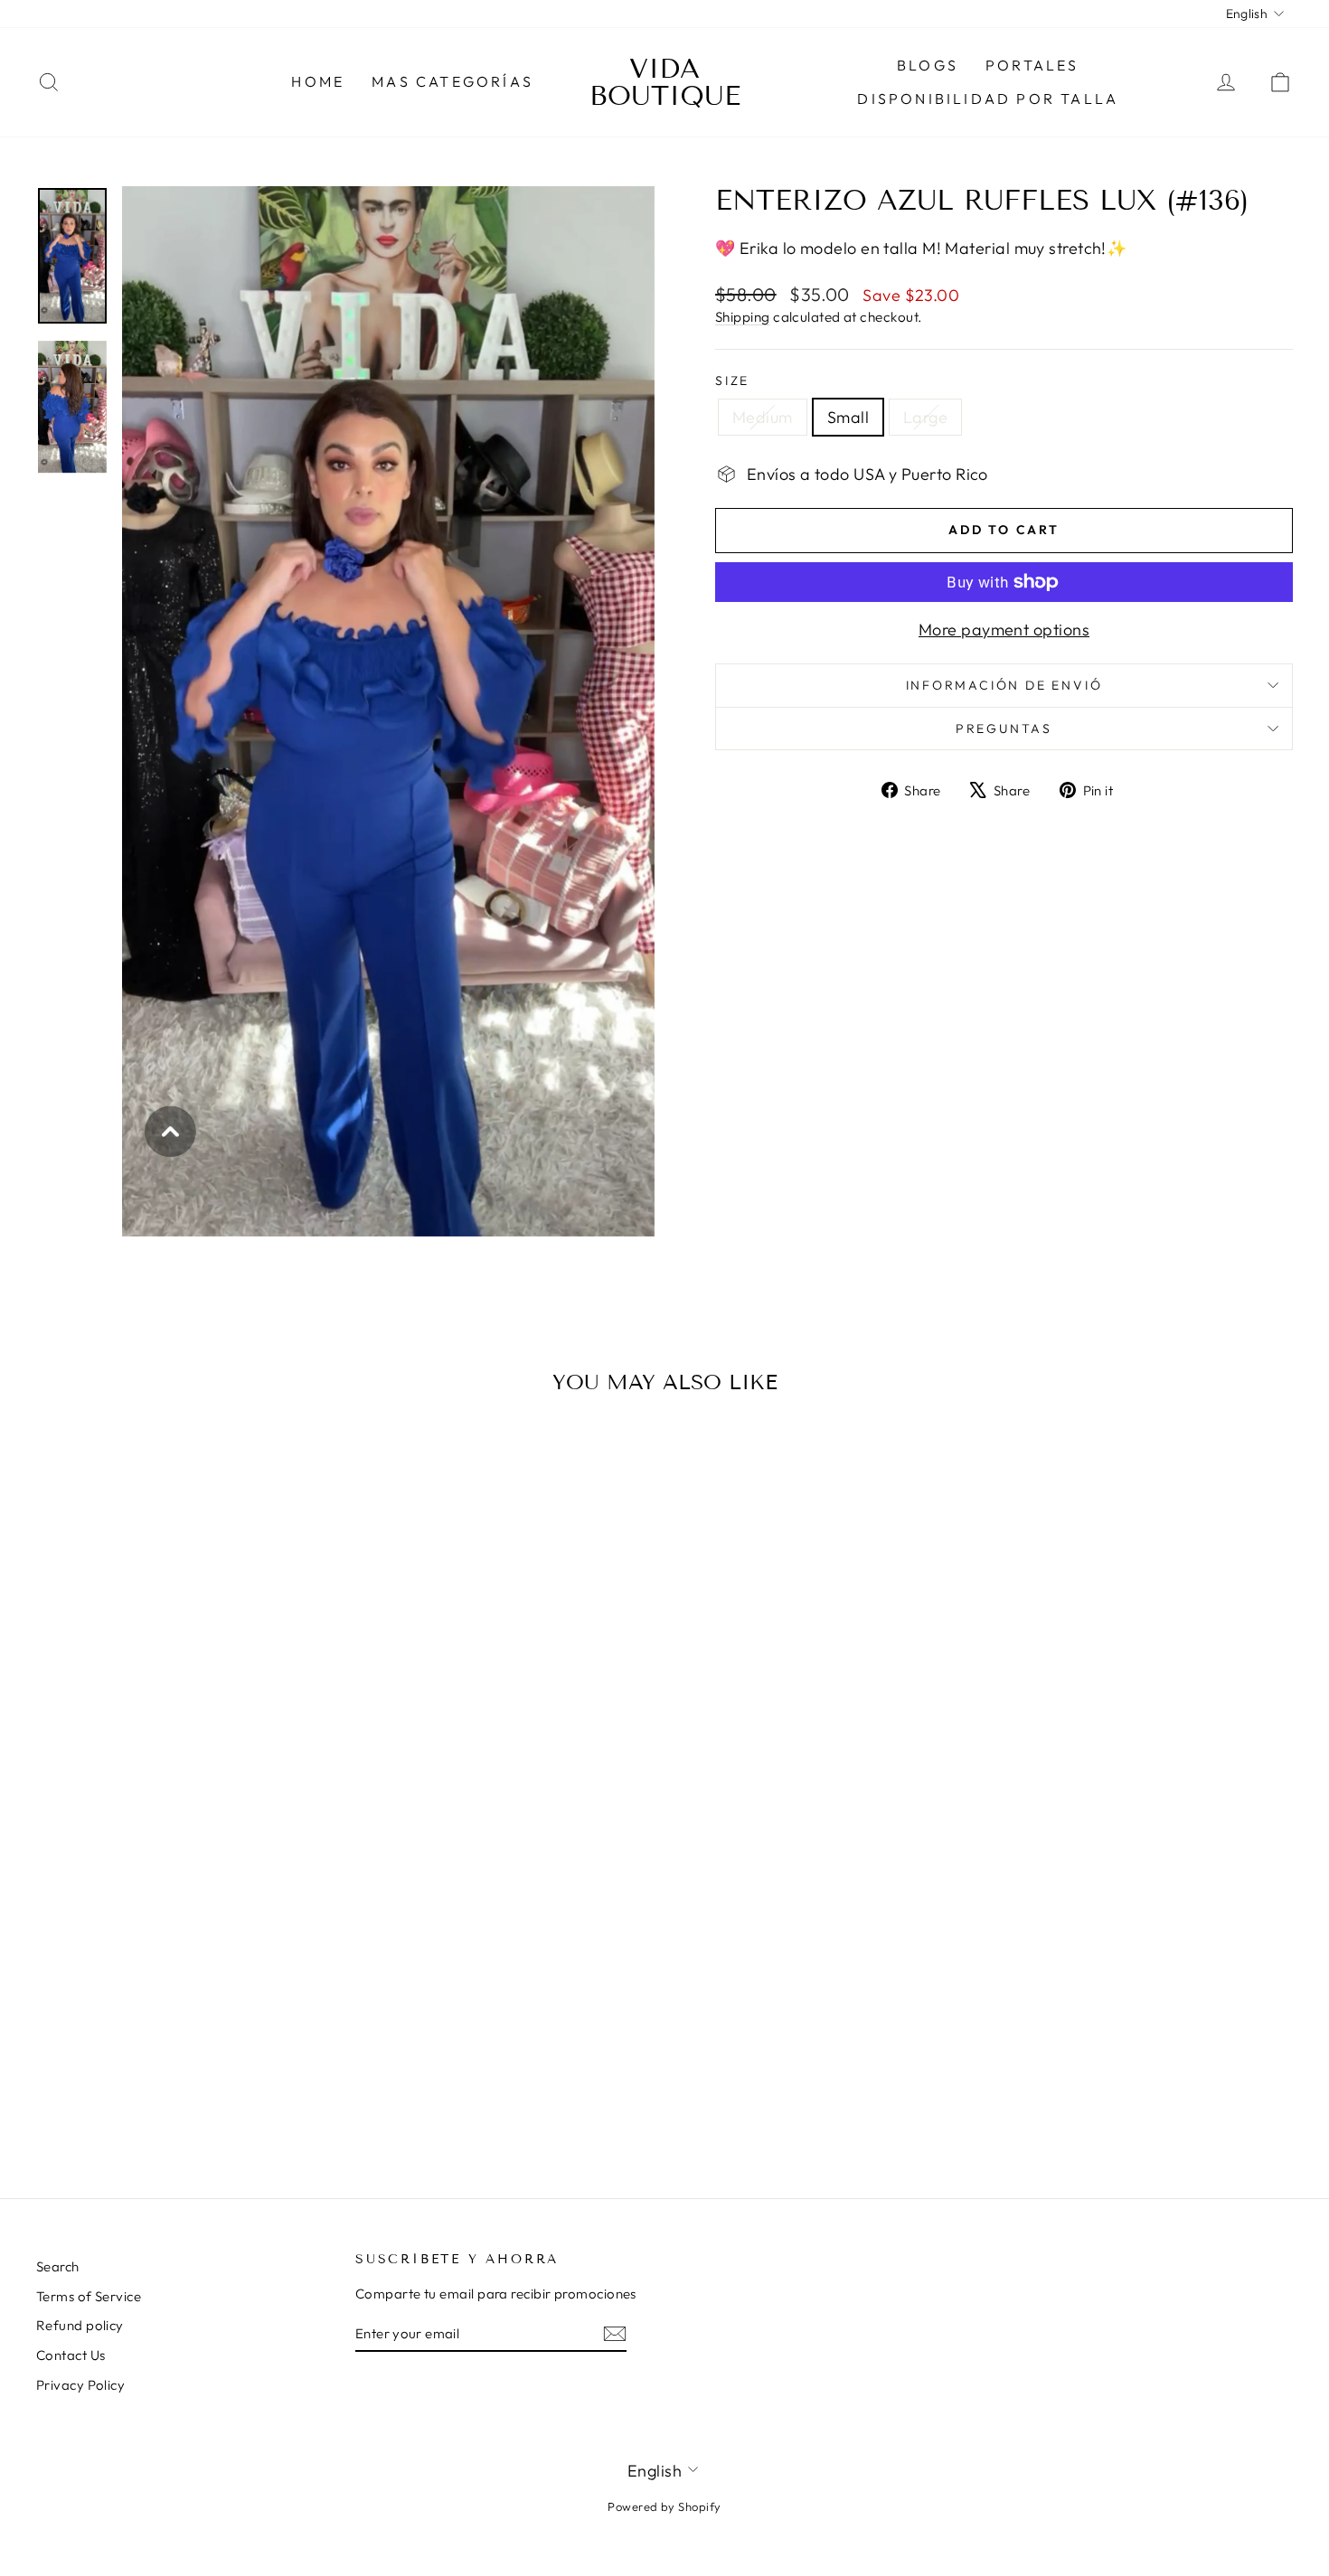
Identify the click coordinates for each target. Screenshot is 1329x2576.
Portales (1032, 65)
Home (318, 81)
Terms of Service (89, 2296)
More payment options (1004, 630)
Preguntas (1004, 729)
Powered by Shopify (664, 2506)
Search (58, 2266)
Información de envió (1004, 685)
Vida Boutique (665, 82)
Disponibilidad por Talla (988, 99)
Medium (763, 417)
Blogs (928, 65)
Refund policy (80, 2325)
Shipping (743, 317)
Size (732, 381)
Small (848, 417)
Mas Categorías (452, 81)
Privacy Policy (80, 2385)
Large (925, 417)
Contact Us (71, 2355)
